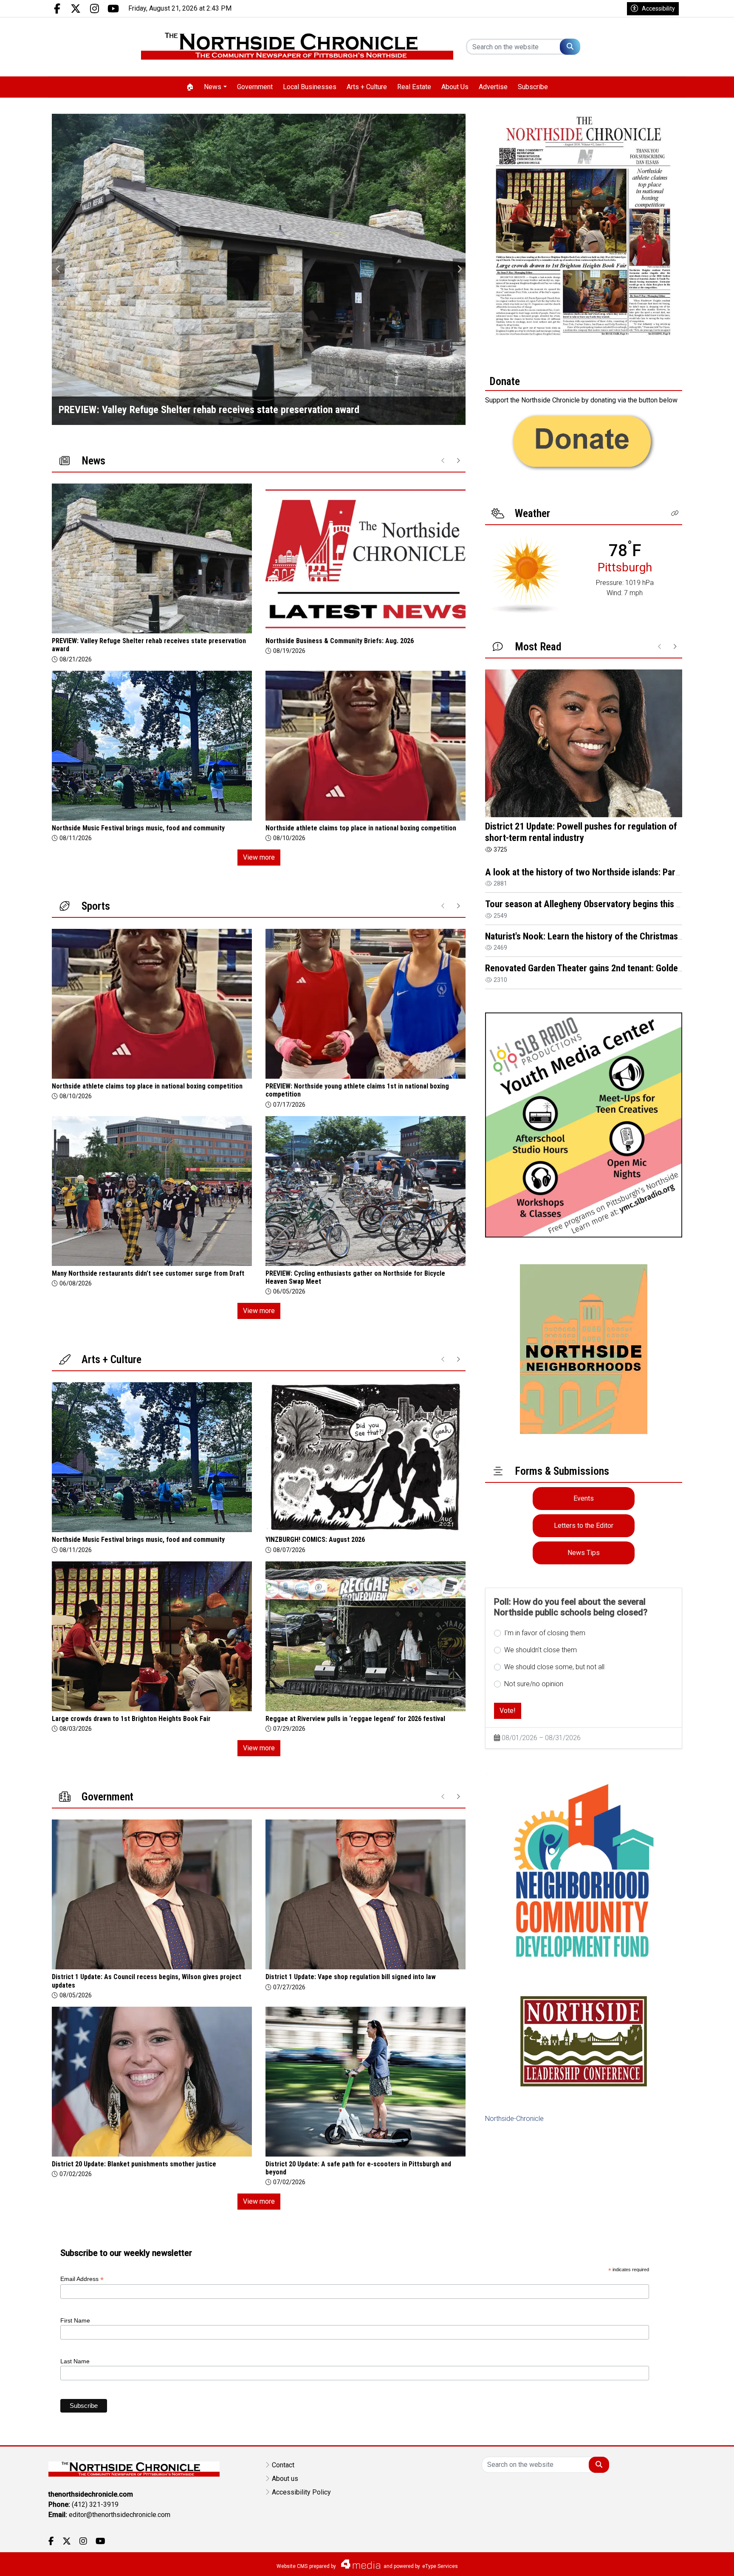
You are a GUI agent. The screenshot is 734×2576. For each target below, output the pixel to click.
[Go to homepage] (297, 47)
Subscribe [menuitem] (533, 87)
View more (259, 857)
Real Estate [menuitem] (414, 87)
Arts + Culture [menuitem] (367, 87)
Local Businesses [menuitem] (310, 87)
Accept (705, 2561)
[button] (675, 513)
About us (285, 2479)
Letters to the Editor (584, 1526)
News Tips (584, 1553)
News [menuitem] (213, 87)
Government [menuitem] (255, 87)
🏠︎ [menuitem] (190, 87)
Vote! (508, 1711)
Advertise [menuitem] (493, 87)
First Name (75, 2320)
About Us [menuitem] (455, 87)
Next (459, 269)
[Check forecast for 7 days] (526, 574)
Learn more (663, 2561)
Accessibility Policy (301, 2492)
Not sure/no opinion (534, 1684)
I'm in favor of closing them (545, 1633)
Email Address (82, 2279)
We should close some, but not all (554, 1667)
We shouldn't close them (541, 1650)
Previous (58, 269)
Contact (283, 2465)
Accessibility (658, 8)
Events (584, 1498)
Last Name (75, 2361)
